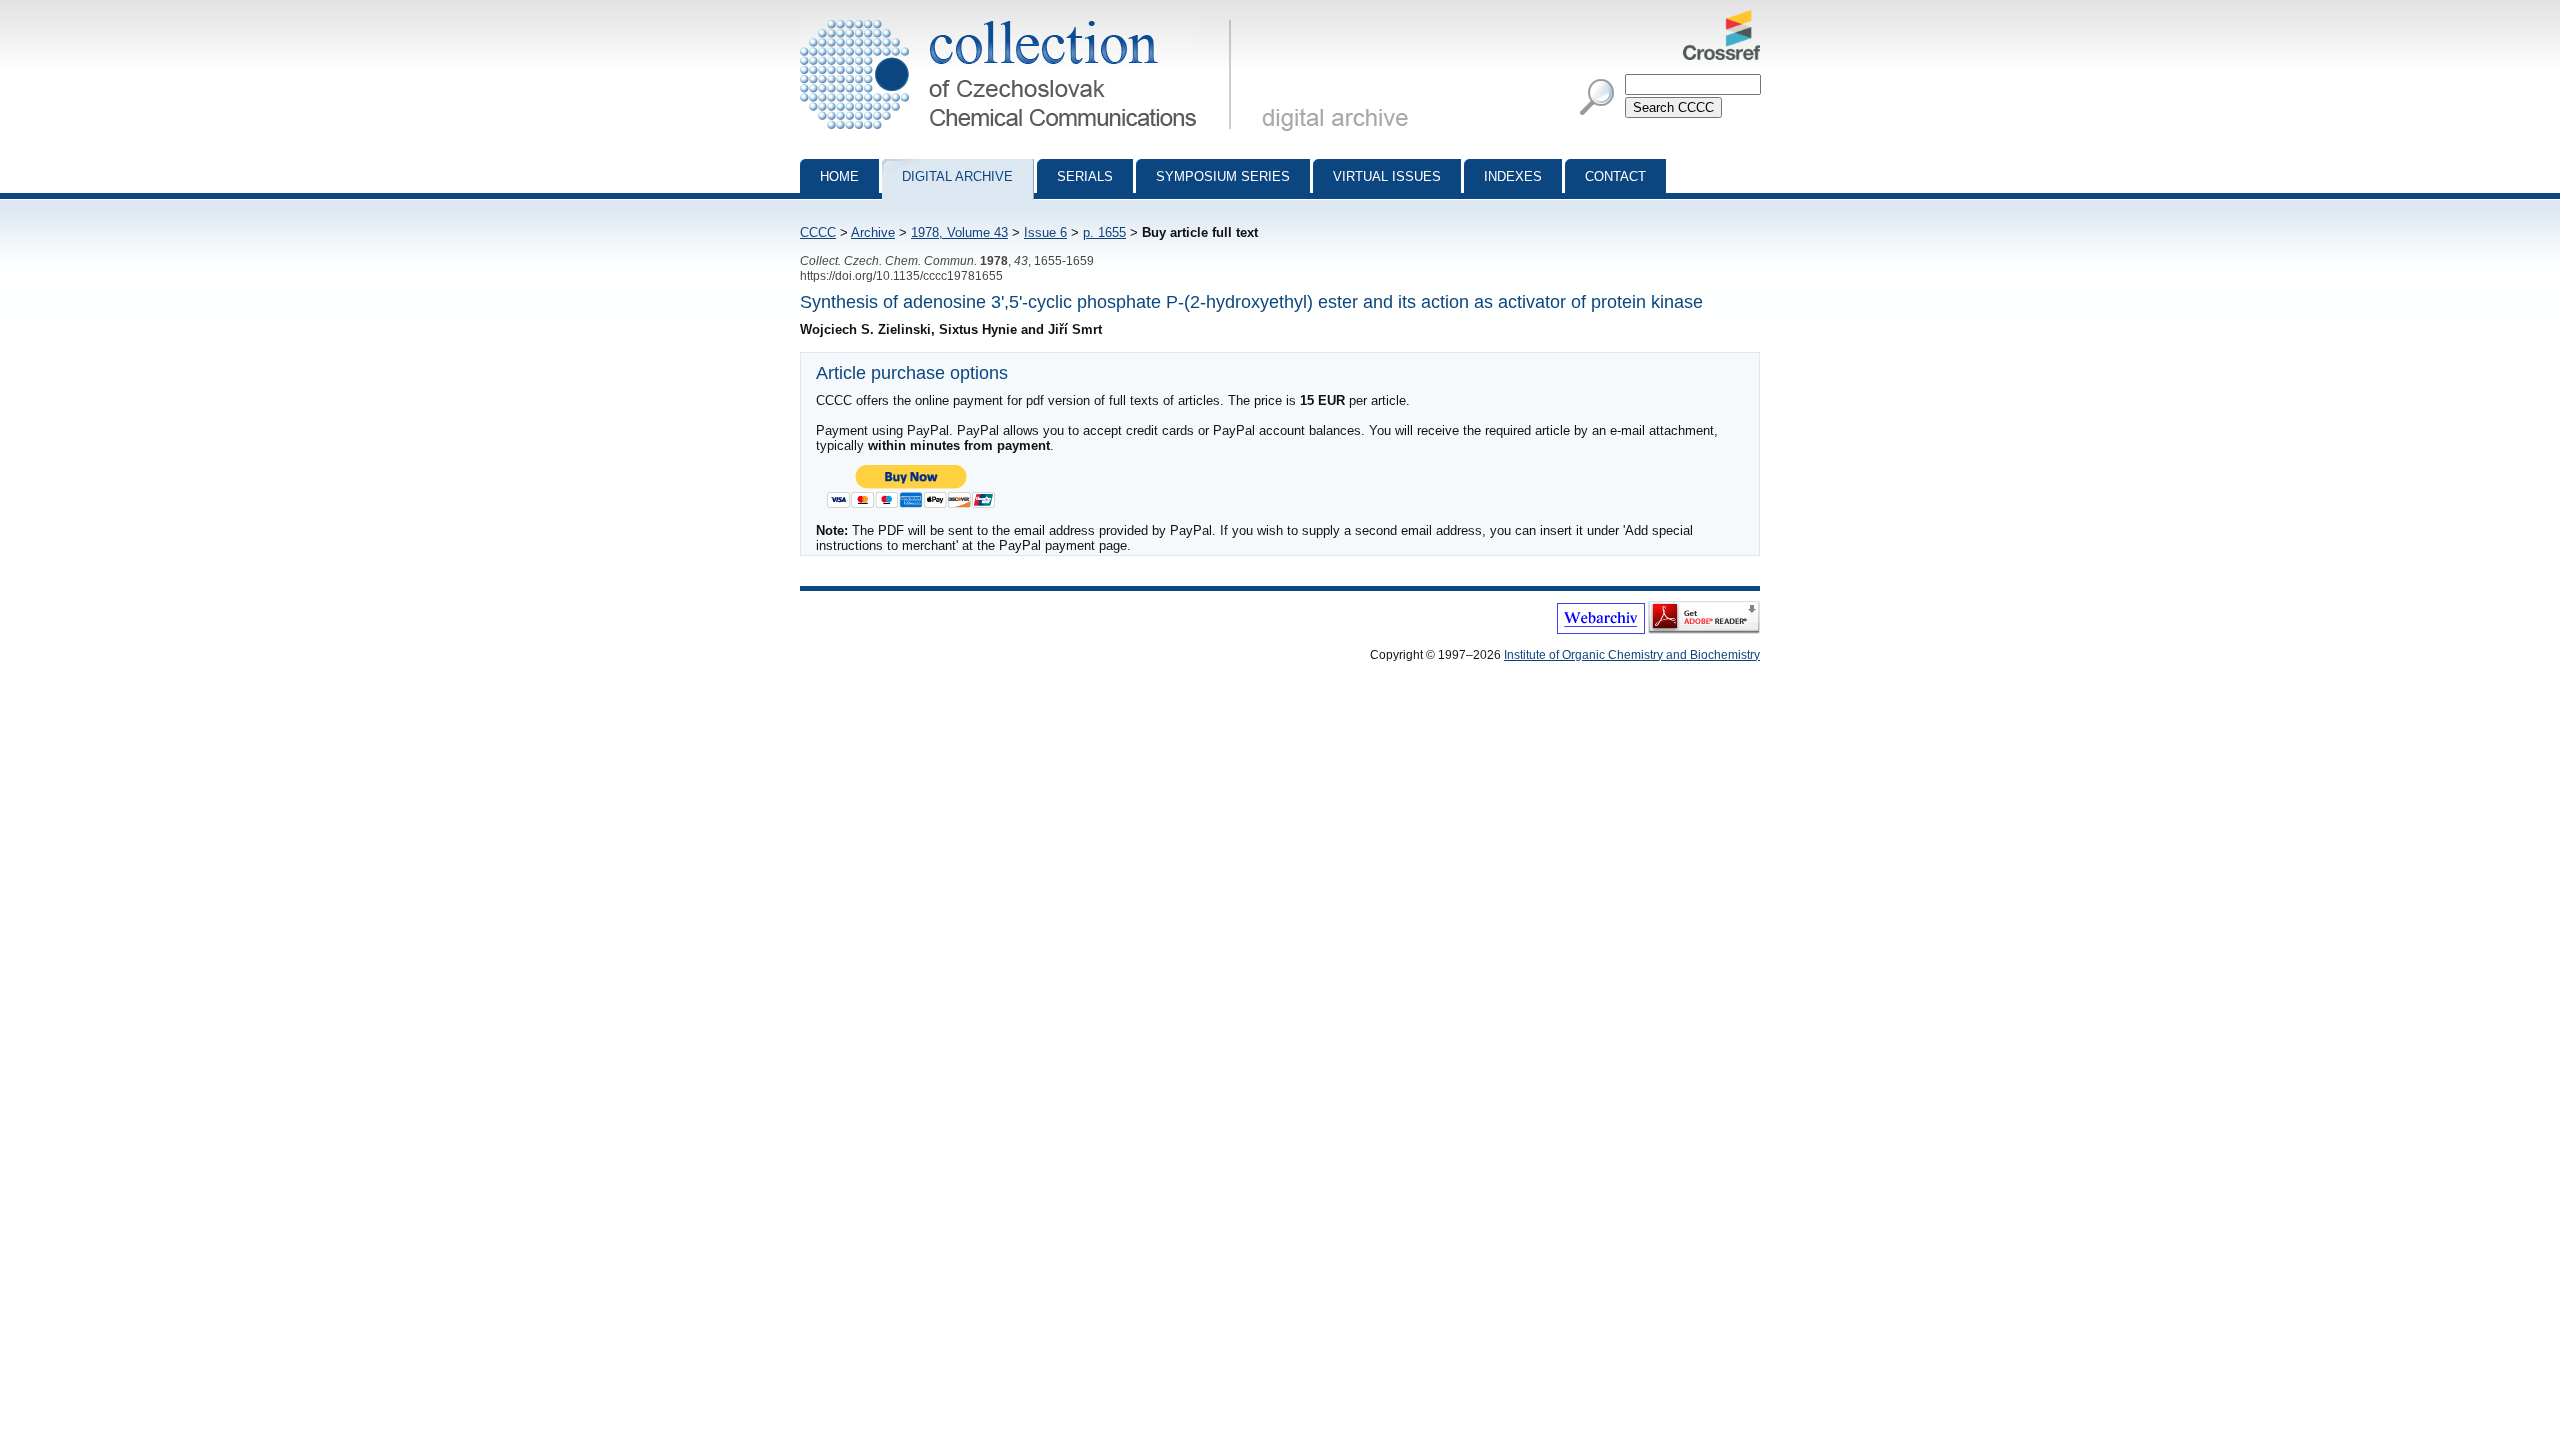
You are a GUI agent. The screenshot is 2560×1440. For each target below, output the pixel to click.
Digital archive (957, 176)
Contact (1615, 176)
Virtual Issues (1387, 176)
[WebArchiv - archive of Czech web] (1601, 630)
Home (839, 176)
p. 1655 (1104, 232)
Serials (1085, 176)
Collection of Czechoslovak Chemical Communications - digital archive (1021, 18)
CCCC (818, 232)
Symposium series (1223, 176)
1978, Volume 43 (959, 232)
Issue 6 (1045, 232)
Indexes (1513, 176)
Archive (873, 232)
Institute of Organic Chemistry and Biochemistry (1632, 655)
